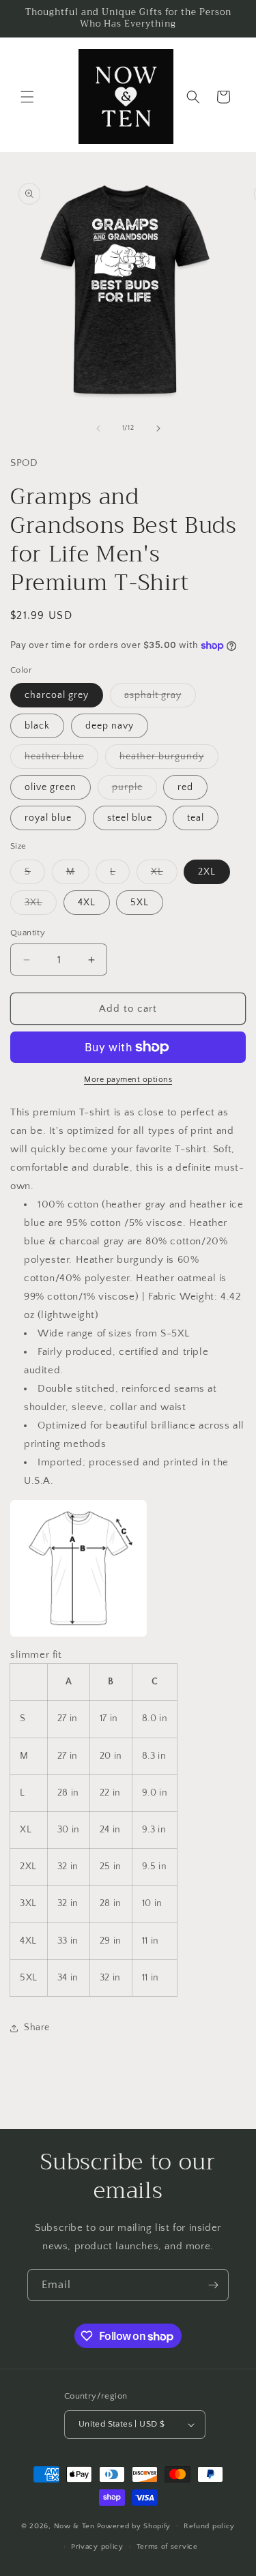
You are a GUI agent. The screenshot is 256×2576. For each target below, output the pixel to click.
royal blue (48, 818)
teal (196, 818)
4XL (87, 903)
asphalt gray (160, 698)
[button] (27, 97)
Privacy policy (97, 2547)
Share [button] (37, 2028)
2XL (207, 872)
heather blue (61, 760)
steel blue (130, 818)
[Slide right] (158, 428)
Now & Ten (74, 2526)
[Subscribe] (213, 2285)
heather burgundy (169, 760)
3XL (41, 906)
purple (134, 790)
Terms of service (167, 2547)
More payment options (128, 1080)
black (37, 726)
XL (164, 875)
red (185, 787)
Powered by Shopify (134, 2526)
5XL (140, 903)
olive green (51, 787)
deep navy (110, 726)
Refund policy (209, 2526)
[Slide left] (98, 428)
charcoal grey (57, 695)
